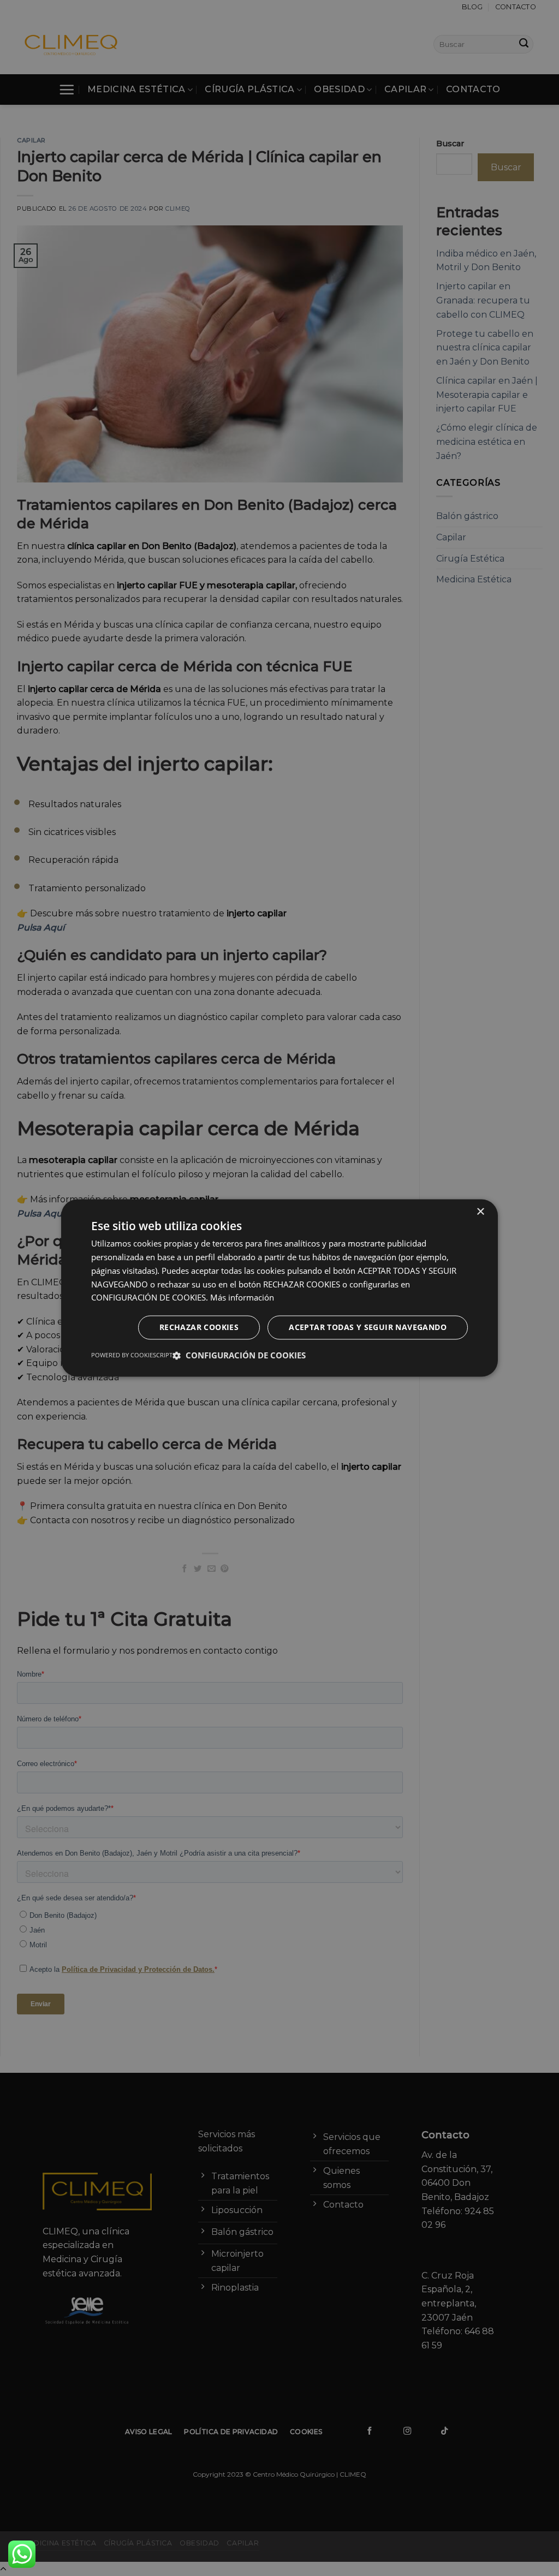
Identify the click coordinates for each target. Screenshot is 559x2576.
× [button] (480, 1212)
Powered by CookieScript (132, 1355)
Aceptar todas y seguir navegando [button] (368, 1328)
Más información (242, 1298)
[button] (239, 1356)
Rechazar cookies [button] (199, 1328)
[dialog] (279, 1288)
